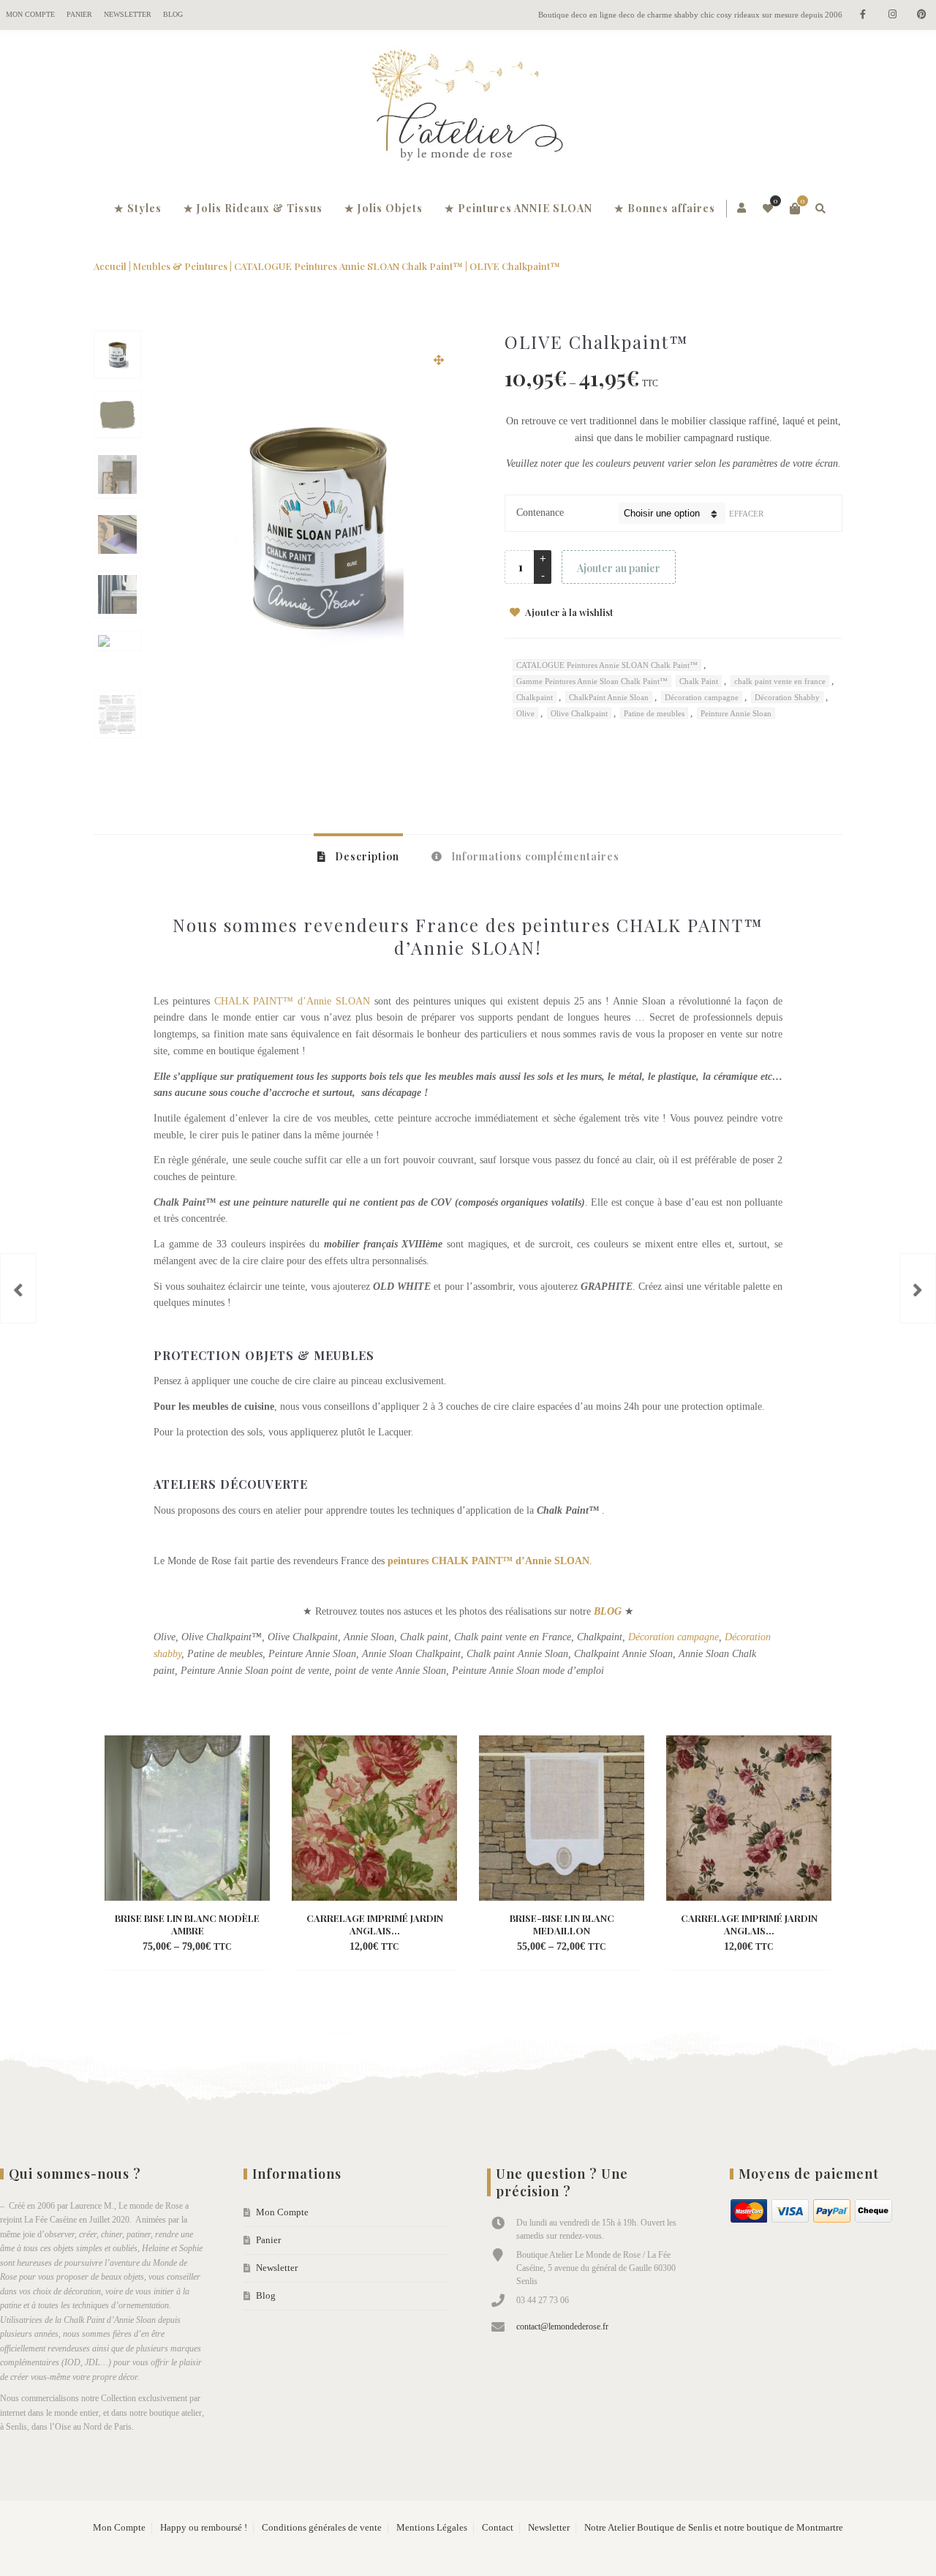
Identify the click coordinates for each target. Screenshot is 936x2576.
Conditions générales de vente (322, 2528)
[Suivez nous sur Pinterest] (921, 15)
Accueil (110, 266)
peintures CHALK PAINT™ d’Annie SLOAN (488, 1561)
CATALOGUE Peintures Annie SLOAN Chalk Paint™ (348, 266)
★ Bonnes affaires (665, 208)
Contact (498, 2528)
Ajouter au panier (619, 568)
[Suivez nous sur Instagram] (892, 15)
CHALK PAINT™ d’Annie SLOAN (292, 1001)
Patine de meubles (654, 713)
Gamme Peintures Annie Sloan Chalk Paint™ (592, 681)
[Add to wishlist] (252, 1948)
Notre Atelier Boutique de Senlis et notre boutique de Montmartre (714, 2528)
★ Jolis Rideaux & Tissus (253, 208)
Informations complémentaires (534, 856)
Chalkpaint (535, 697)
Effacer (746, 514)
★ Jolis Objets (384, 208)
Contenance (540, 512)
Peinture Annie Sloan (736, 713)
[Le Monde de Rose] (468, 108)
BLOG (608, 1611)
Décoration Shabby (787, 697)
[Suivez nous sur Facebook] (863, 15)
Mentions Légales (432, 2528)
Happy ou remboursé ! (204, 2528)
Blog (173, 14)
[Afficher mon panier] (795, 209)
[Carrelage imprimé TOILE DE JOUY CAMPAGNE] (918, 1288)
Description (366, 856)
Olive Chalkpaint (579, 713)
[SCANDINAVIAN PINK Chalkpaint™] (18, 1288)
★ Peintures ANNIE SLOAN (518, 208)
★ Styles (138, 208)
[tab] (358, 856)
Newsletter (128, 14)
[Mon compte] (743, 209)
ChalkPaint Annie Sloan (609, 697)
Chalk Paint (699, 681)
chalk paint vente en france (780, 681)
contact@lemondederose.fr (562, 2327)
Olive (525, 713)
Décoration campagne (702, 697)
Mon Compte (30, 14)
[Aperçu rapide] (225, 1948)
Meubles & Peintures (180, 266)
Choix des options (162, 1948)
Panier (79, 14)
